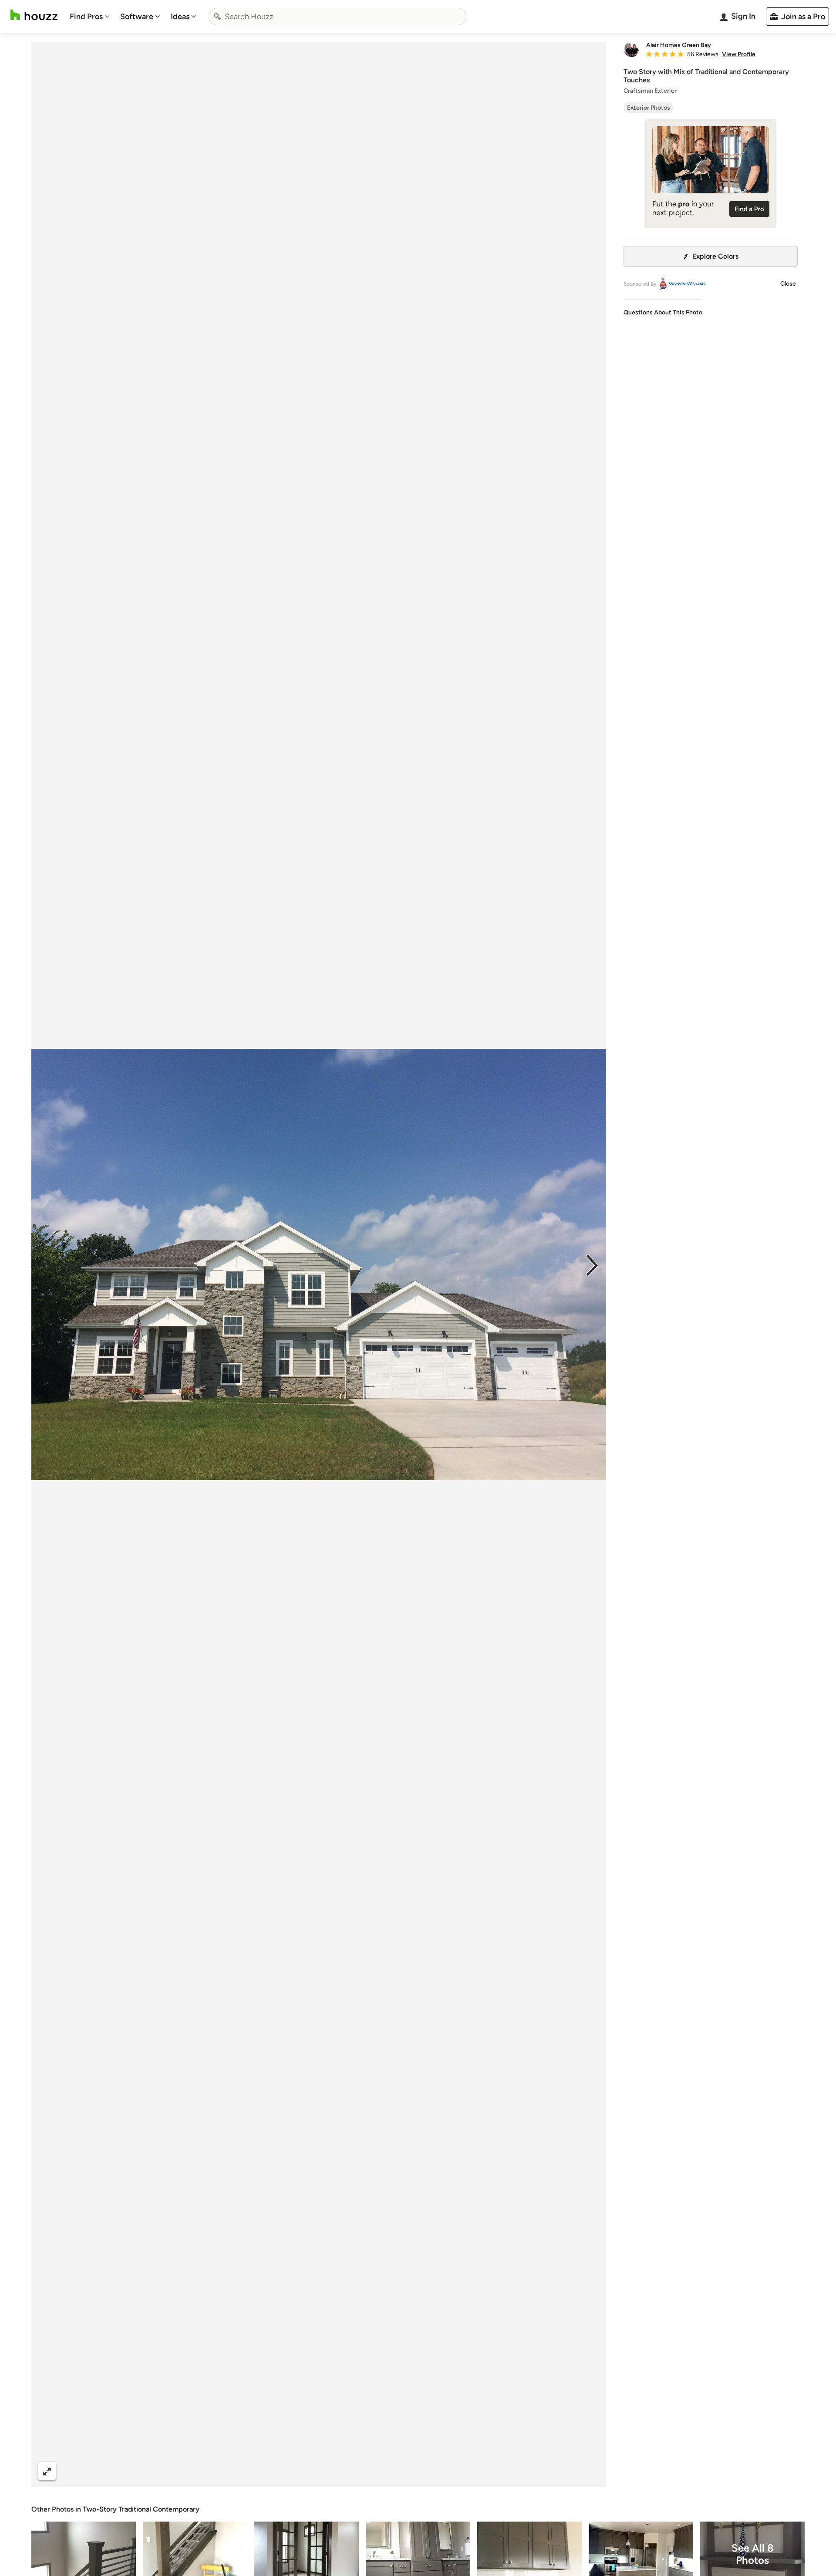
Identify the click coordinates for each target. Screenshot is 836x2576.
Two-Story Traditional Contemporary (141, 2509)
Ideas (180, 17)
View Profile (739, 54)
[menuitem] (90, 17)
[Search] (217, 17)
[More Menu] (590, 2471)
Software (137, 17)
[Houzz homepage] (34, 15)
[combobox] (337, 17)
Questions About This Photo (663, 312)
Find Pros (86, 17)
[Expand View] (47, 2471)
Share (302, 2471)
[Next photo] (592, 1264)
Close (788, 284)
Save (347, 2471)
